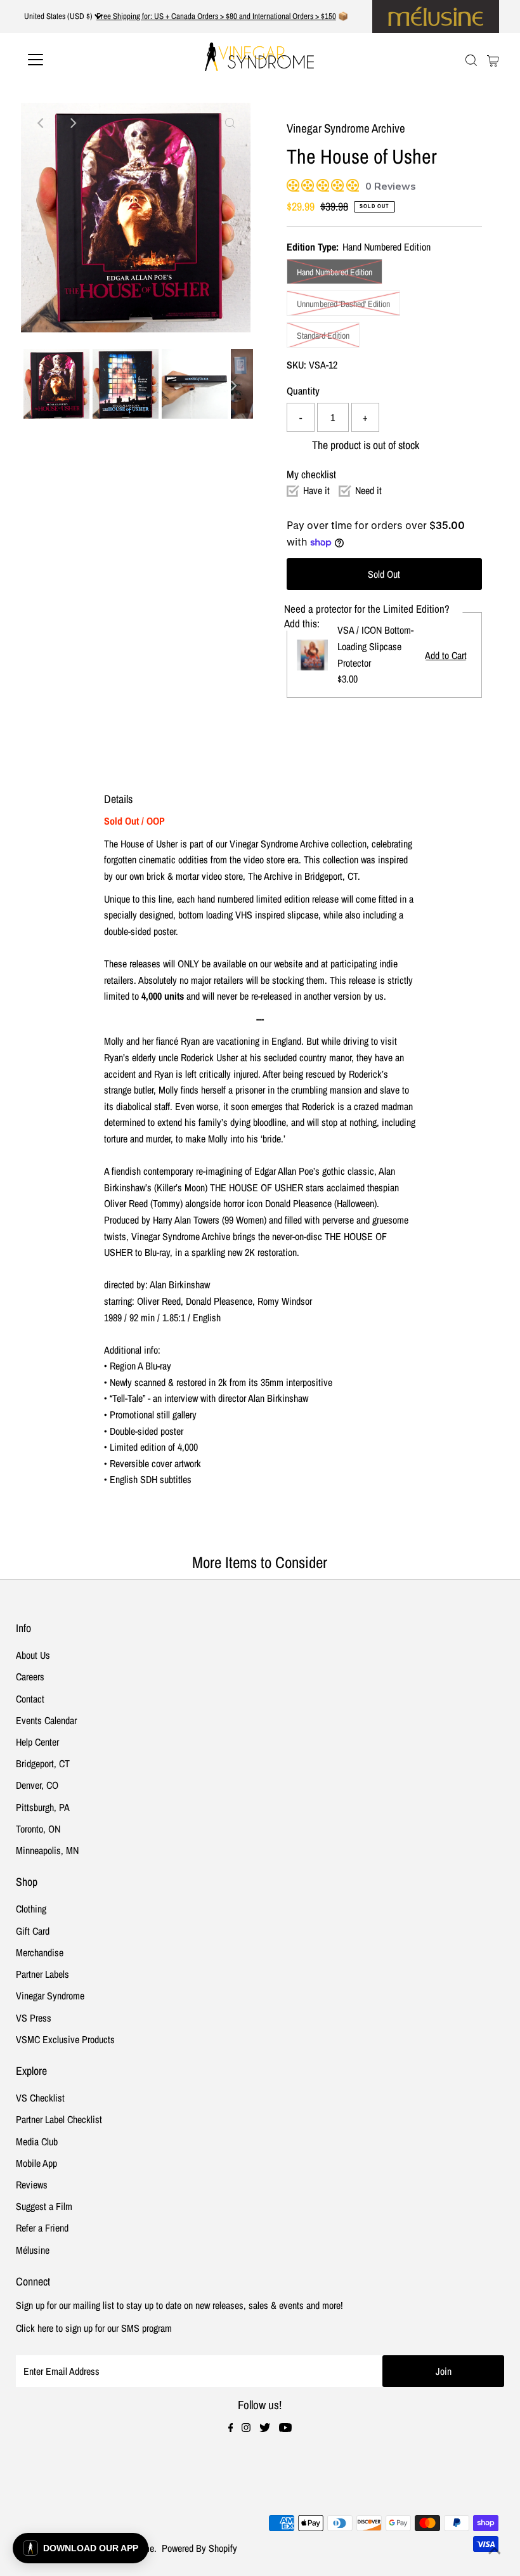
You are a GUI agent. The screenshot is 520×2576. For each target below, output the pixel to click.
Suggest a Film (44, 2206)
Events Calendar (46, 1720)
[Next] (72, 123)
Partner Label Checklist (59, 2119)
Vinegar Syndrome (50, 1996)
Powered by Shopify (199, 2548)
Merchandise (40, 1952)
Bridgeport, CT (43, 1763)
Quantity (303, 391)
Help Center (37, 1742)
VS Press (34, 2018)
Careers (30, 1677)
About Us (33, 1655)
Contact (30, 1699)
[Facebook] (231, 2428)
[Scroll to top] (495, 2551)
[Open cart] (493, 60)
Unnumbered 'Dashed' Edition (343, 304)
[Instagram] (246, 2428)
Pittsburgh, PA (43, 1807)
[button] (81, 2548)
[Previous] (41, 123)
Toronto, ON (38, 1829)
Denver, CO (37, 1785)
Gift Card (33, 1931)
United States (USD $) (59, 16)
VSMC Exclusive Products (65, 2039)
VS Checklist (40, 2098)
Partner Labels (42, 1974)
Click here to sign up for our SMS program (94, 2328)
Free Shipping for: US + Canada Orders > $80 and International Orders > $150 (216, 16)
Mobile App (36, 2163)
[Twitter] (265, 2428)
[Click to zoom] (230, 123)
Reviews (32, 2185)
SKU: (296, 365)
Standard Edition (323, 336)
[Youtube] (285, 2428)
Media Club (37, 2141)
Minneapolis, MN (47, 1850)
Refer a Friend (42, 2228)
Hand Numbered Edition (335, 272)
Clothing (31, 1909)
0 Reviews (391, 186)
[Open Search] (471, 61)
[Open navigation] (77, 60)
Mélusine (33, 2250)
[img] (291, 184)
